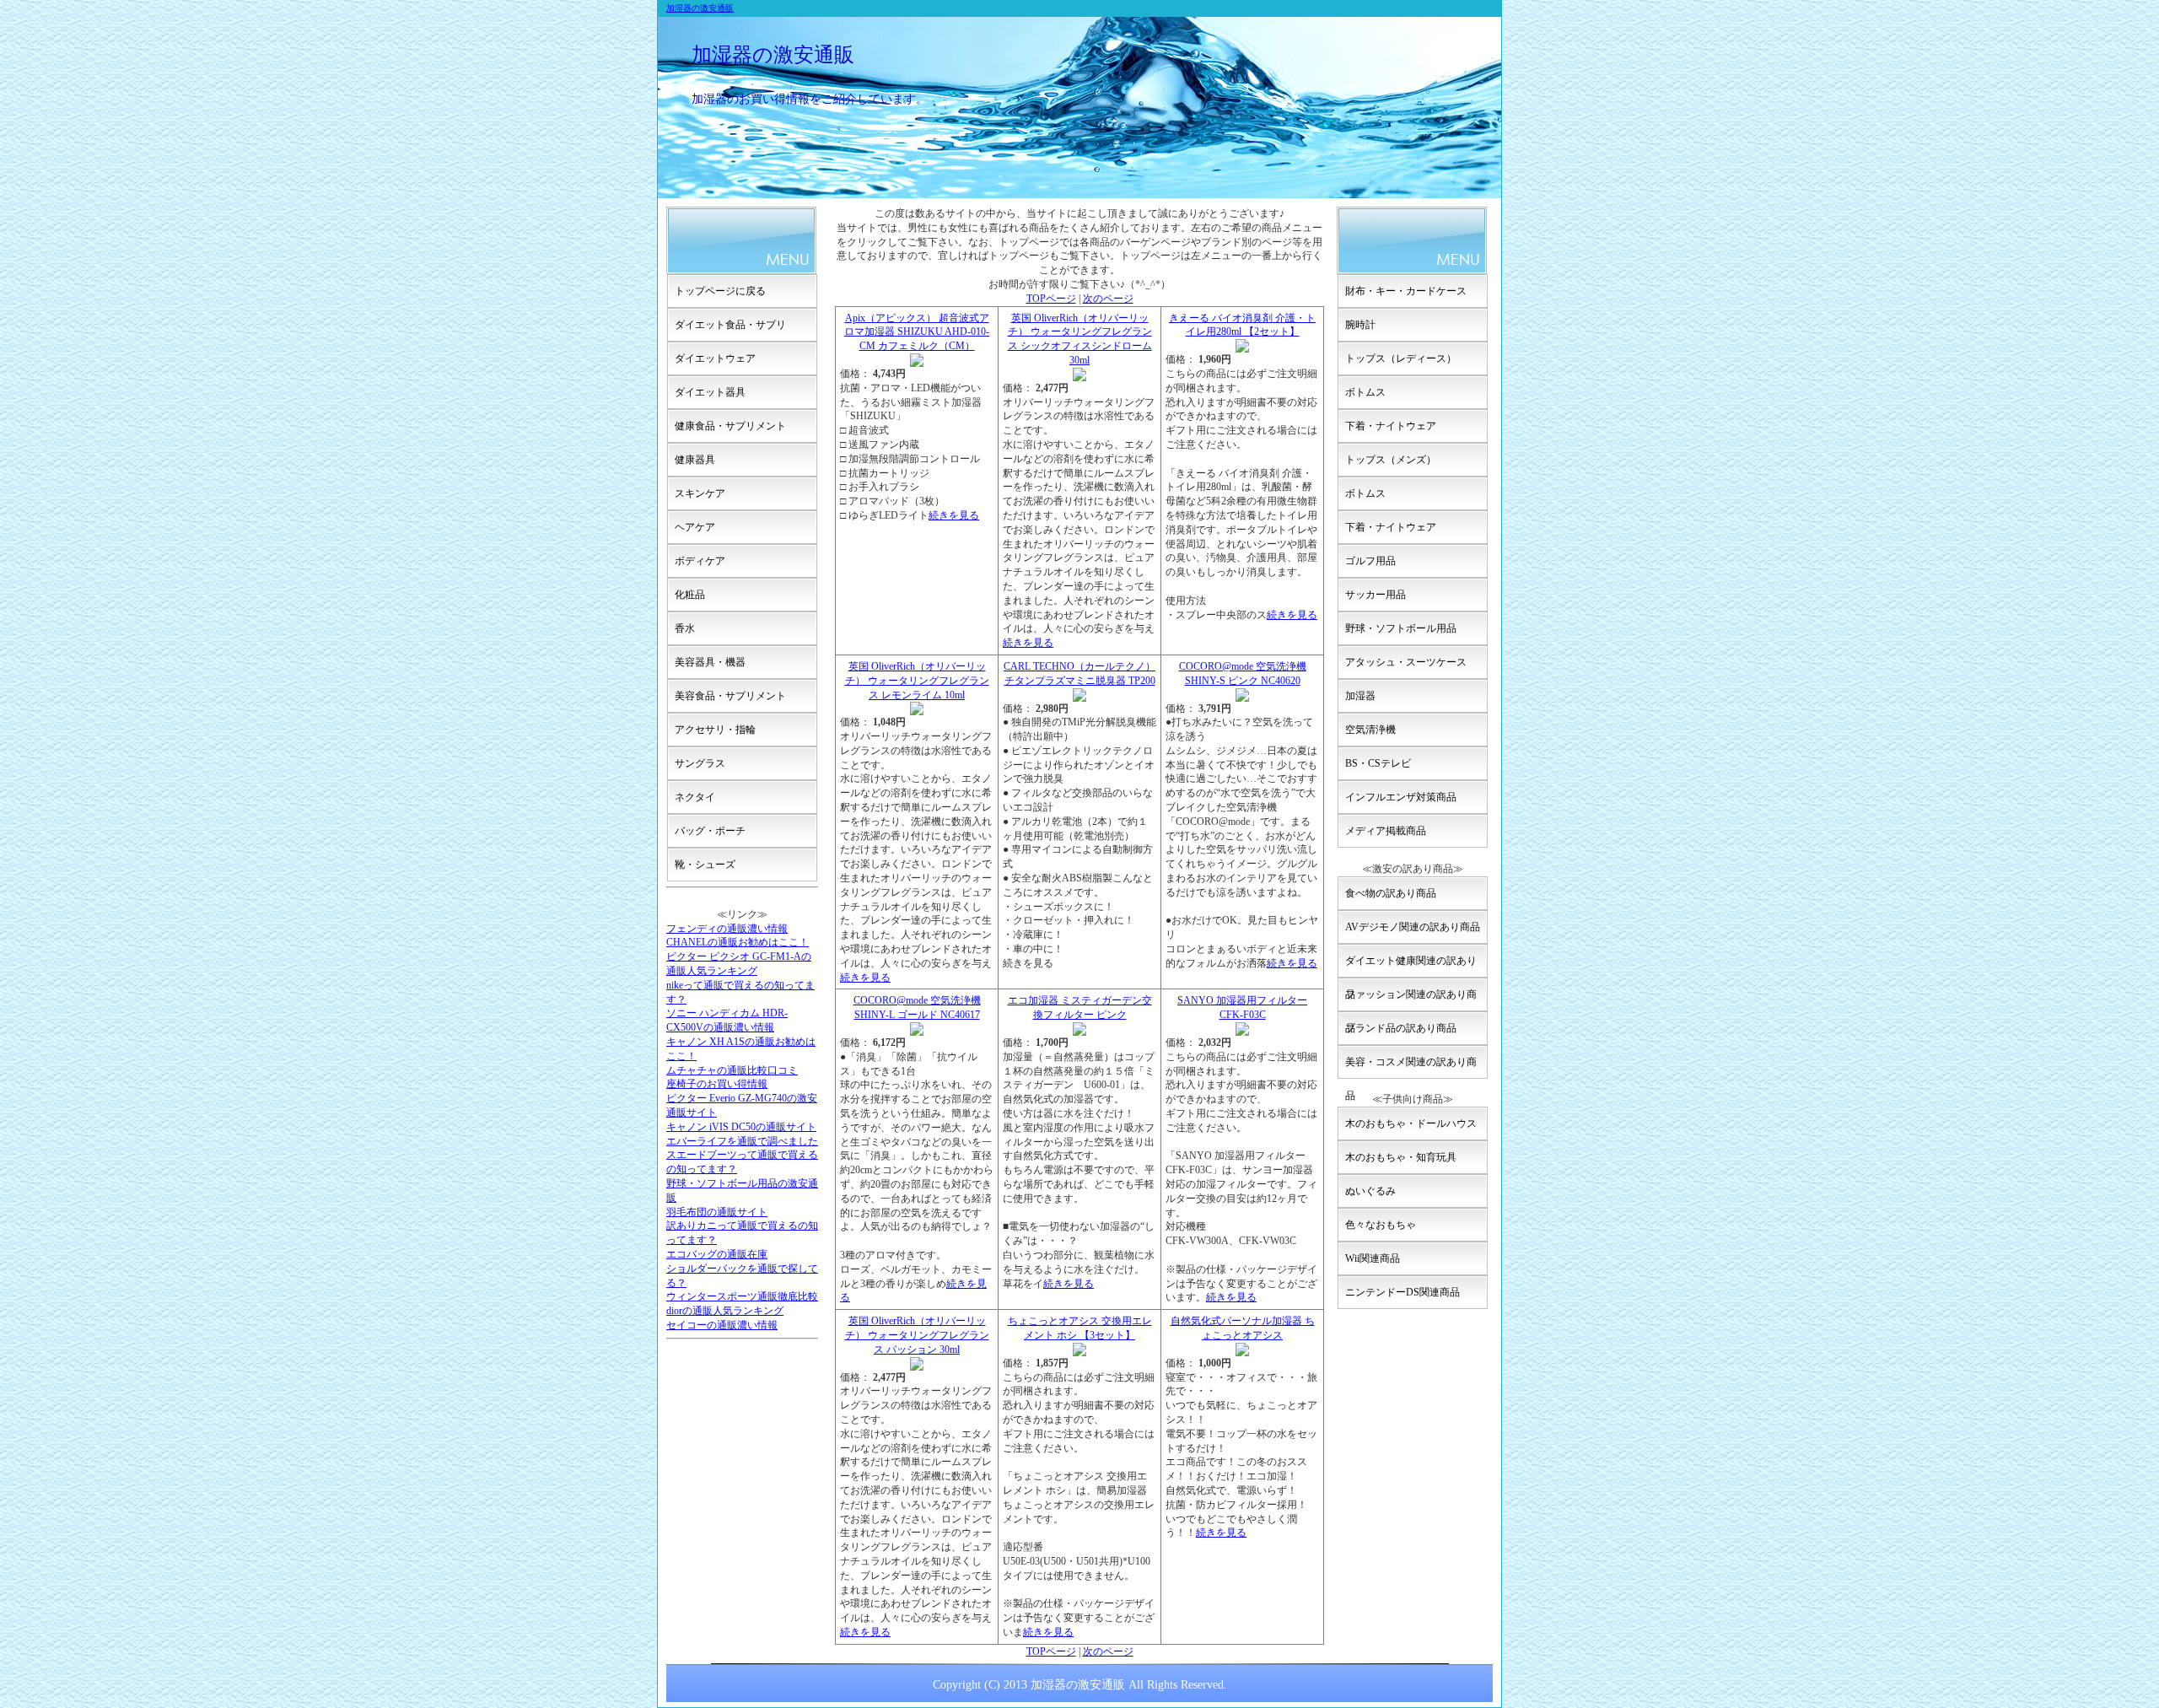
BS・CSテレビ (1378, 763)
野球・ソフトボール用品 (1401, 628)
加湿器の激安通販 (700, 8)
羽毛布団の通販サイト (717, 1212)
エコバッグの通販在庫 (717, 1254)
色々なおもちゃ (1381, 1225)
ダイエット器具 (710, 392)
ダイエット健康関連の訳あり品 (1411, 966)
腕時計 (1360, 325)
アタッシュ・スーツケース (1406, 662)
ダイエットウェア (715, 358)
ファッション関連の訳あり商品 (1411, 1000)
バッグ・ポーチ (710, 831)
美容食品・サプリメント (730, 696)
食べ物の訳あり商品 (1391, 893)
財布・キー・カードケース (1406, 291)
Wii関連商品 (1373, 1258)
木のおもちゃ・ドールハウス (1411, 1123)
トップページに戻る (720, 291)
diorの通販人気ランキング (725, 1311)
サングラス (700, 763)
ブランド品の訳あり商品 (1401, 1028)
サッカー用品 (1376, 595)
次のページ (1108, 299)
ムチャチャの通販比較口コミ (732, 1070)
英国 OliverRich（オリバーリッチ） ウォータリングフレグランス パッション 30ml (917, 1335)
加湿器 (1360, 696)
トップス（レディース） (1401, 358)
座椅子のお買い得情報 (717, 1084)
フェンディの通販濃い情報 (727, 929)
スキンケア (700, 493)
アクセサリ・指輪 (715, 730)
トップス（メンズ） (1391, 460)
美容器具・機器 (710, 662)
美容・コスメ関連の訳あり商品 (1411, 1067)
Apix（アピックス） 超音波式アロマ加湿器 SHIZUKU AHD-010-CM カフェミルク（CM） (917, 332)
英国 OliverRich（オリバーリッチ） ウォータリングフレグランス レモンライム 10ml (917, 681)
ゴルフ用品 (1370, 561)
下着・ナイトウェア (1391, 426)
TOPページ (1051, 299)
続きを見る (954, 515)
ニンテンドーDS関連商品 (1403, 1292)
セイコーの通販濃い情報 (722, 1325)
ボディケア (700, 561)
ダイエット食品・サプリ (730, 325)
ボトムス (1365, 392)
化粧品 (690, 595)
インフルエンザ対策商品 (1401, 797)
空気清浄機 (1370, 730)
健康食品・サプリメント (730, 426)
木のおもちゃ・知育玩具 (1401, 1157)
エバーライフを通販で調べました (742, 1141)
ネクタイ (695, 797)
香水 (685, 628)
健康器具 (695, 460)
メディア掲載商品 (1386, 831)
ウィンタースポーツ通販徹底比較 (742, 1296)
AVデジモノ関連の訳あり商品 (1413, 927)
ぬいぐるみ (1370, 1191)
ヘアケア (695, 527)
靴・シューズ (705, 865)
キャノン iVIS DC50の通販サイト (741, 1127)
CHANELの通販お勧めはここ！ (738, 942)
